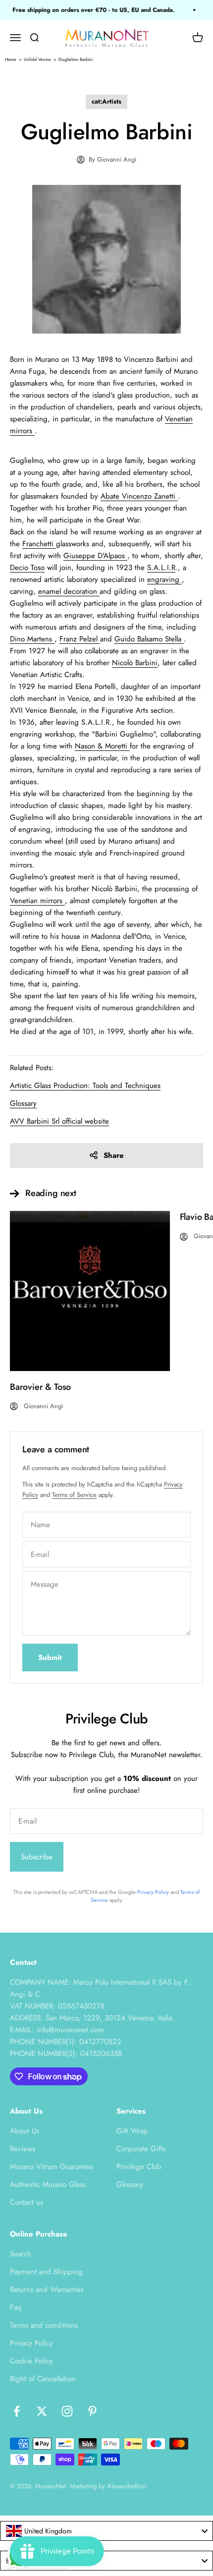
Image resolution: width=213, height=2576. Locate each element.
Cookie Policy (31, 2361)
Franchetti (39, 544)
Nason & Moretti (102, 746)
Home (11, 59)
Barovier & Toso (40, 1387)
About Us (25, 2131)
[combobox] (106, 2531)
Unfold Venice (37, 59)
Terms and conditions (44, 2325)
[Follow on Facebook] (17, 2411)
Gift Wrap (132, 2131)
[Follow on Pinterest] (92, 2411)
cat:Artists (106, 101)
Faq (16, 2307)
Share (114, 1155)
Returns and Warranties (47, 2290)
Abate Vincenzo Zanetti (139, 496)
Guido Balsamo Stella (149, 639)
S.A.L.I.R (161, 568)
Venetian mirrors (37, 901)
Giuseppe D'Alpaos (95, 556)
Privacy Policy (153, 1892)
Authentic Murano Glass (48, 2184)
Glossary (130, 2184)
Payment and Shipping (46, 2272)
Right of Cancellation (43, 2379)
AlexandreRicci (127, 2486)
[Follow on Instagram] (67, 2411)
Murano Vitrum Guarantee (52, 2167)
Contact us (27, 2202)
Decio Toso (27, 568)
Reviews (23, 2149)
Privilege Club (139, 2167)
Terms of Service (74, 1495)
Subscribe (37, 1857)
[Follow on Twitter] (42, 2411)
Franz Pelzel (80, 639)
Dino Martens (32, 639)
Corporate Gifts (141, 2149)
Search (21, 2254)
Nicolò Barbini (135, 663)
